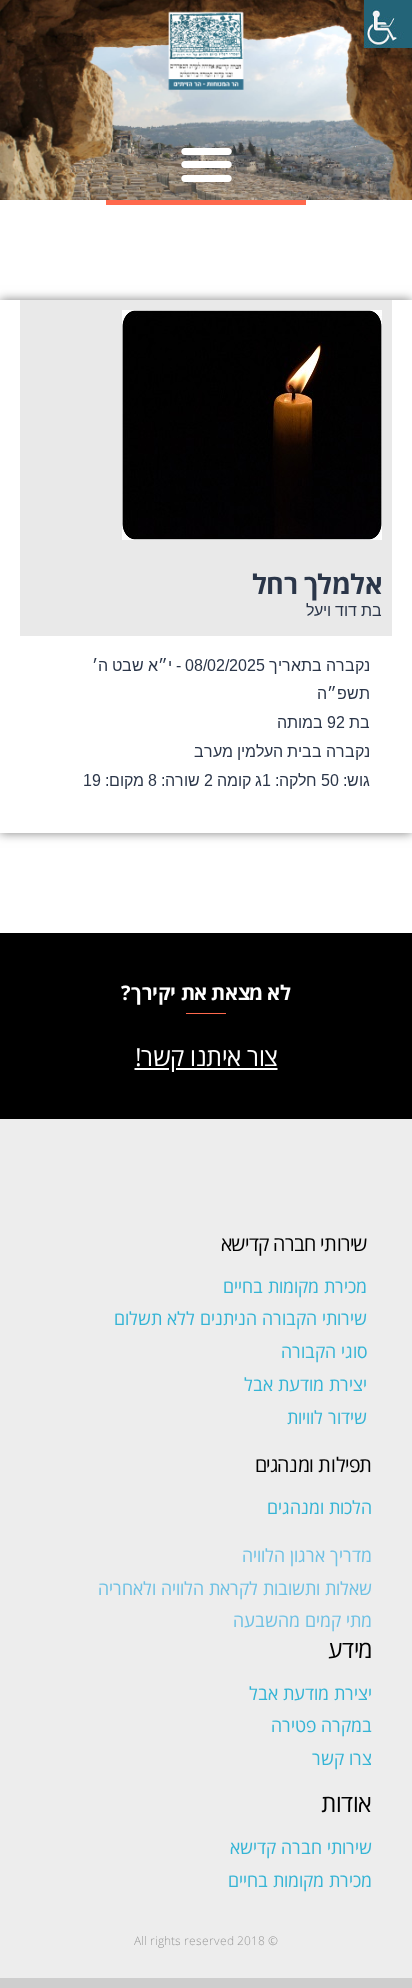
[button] (206, 163)
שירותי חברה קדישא (301, 1847)
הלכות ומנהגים (319, 1507)
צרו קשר (342, 1758)
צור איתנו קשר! (206, 1056)
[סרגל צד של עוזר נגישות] (388, 24)
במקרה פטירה (321, 1725)
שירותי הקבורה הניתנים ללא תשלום (240, 1318)
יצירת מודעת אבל (305, 1384)
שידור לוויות (327, 1417)
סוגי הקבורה (324, 1351)
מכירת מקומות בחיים (295, 1286)
